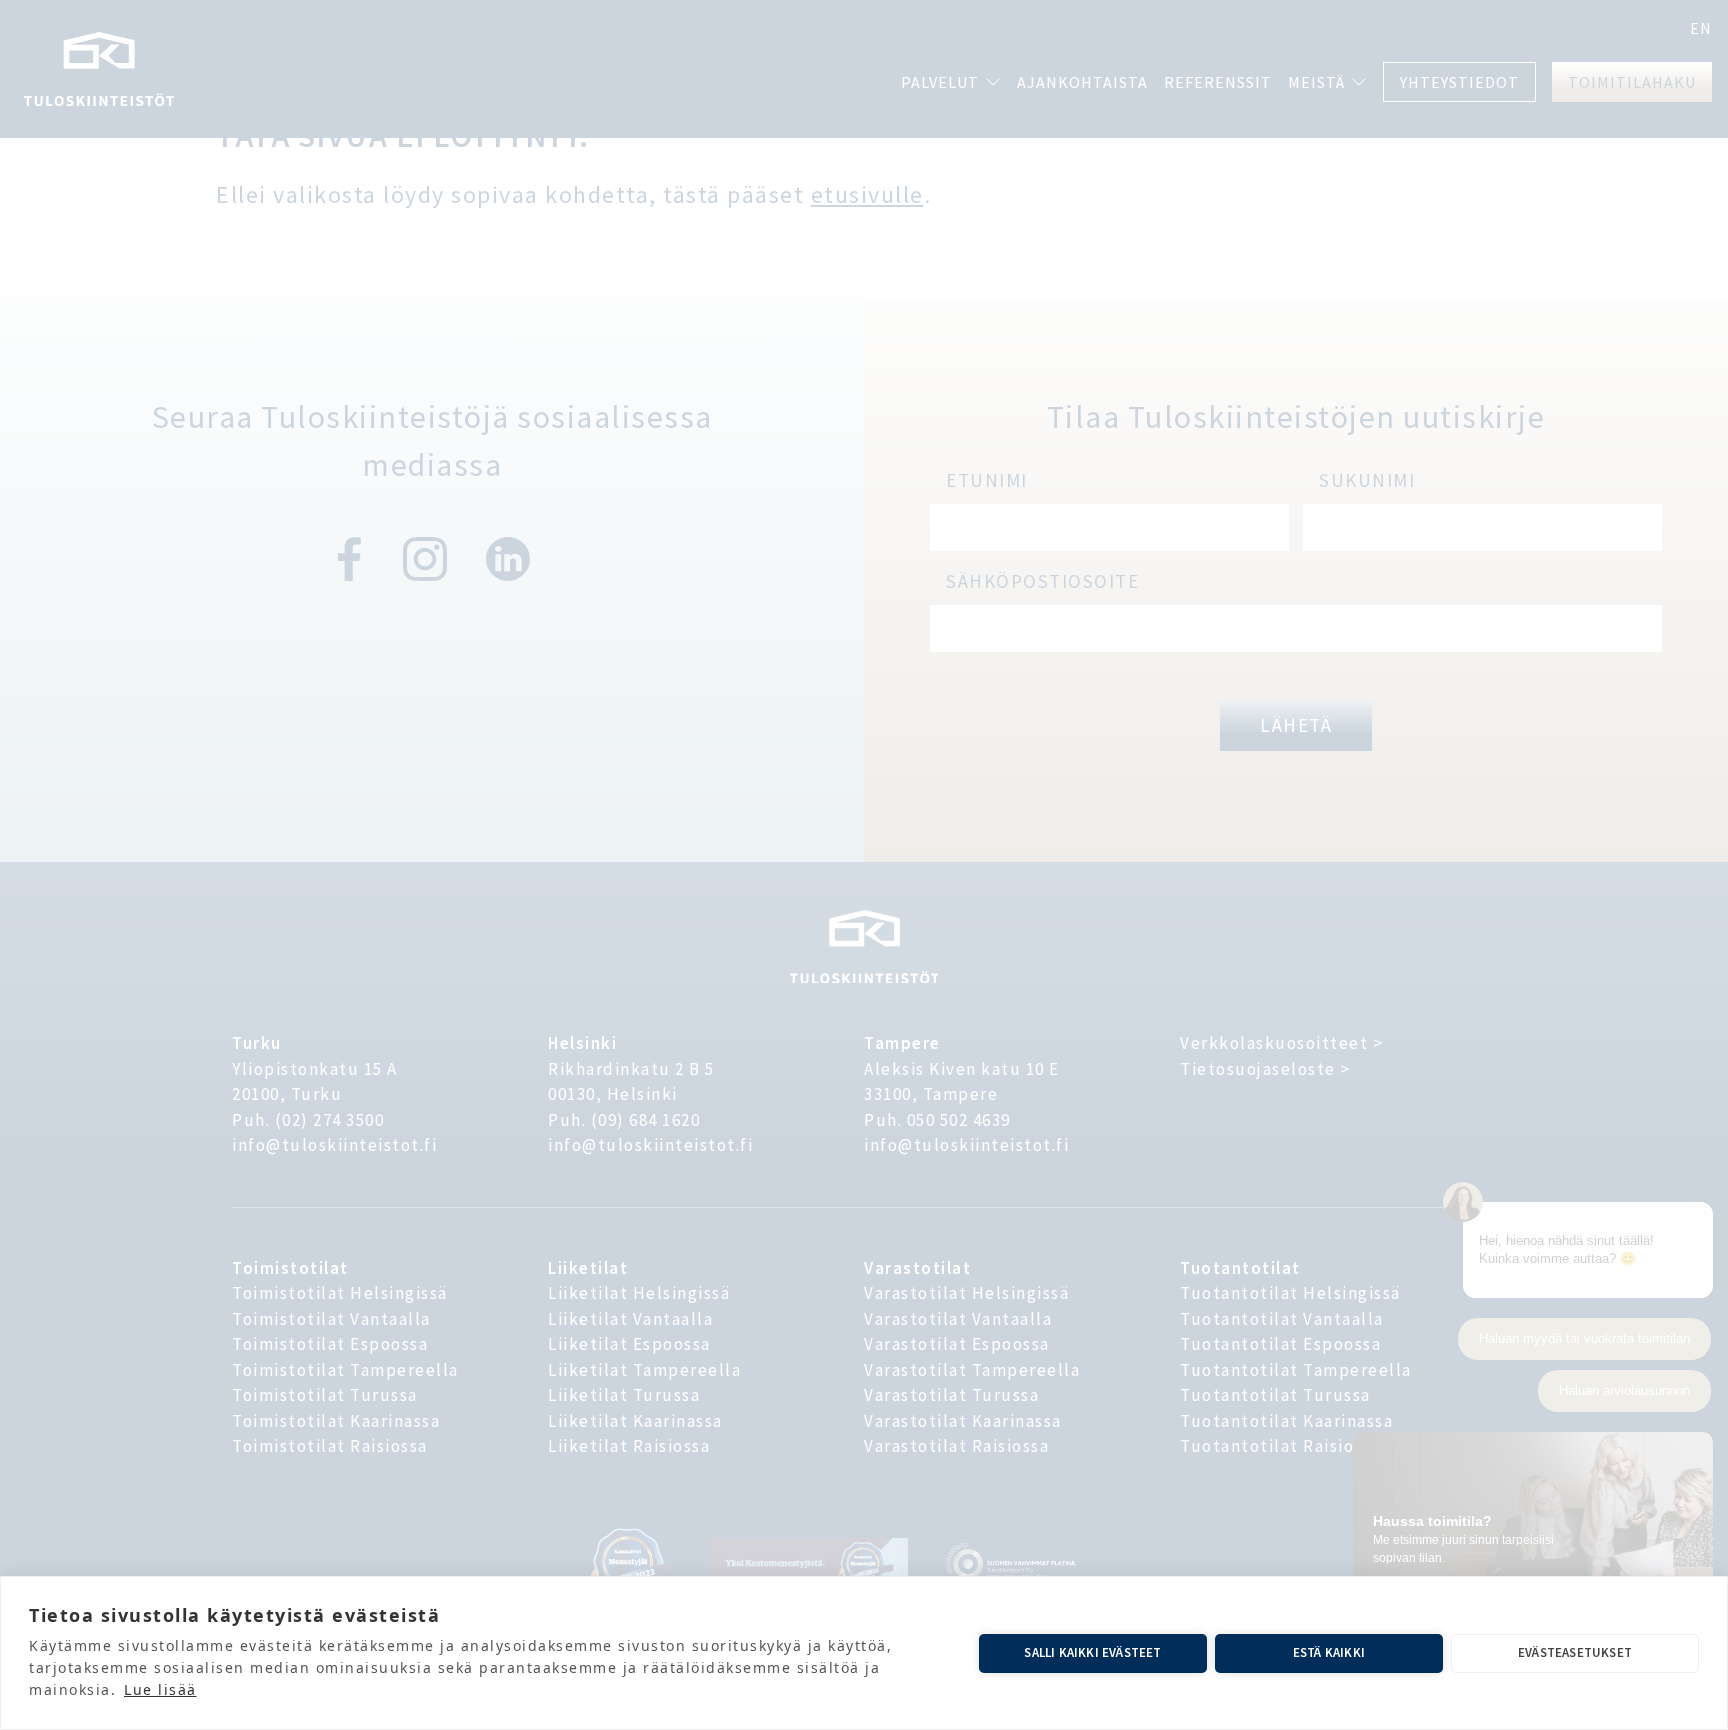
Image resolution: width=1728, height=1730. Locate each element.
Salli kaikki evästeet (1092, 1652)
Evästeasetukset (1575, 1652)
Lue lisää (160, 1689)
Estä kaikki (1329, 1652)
